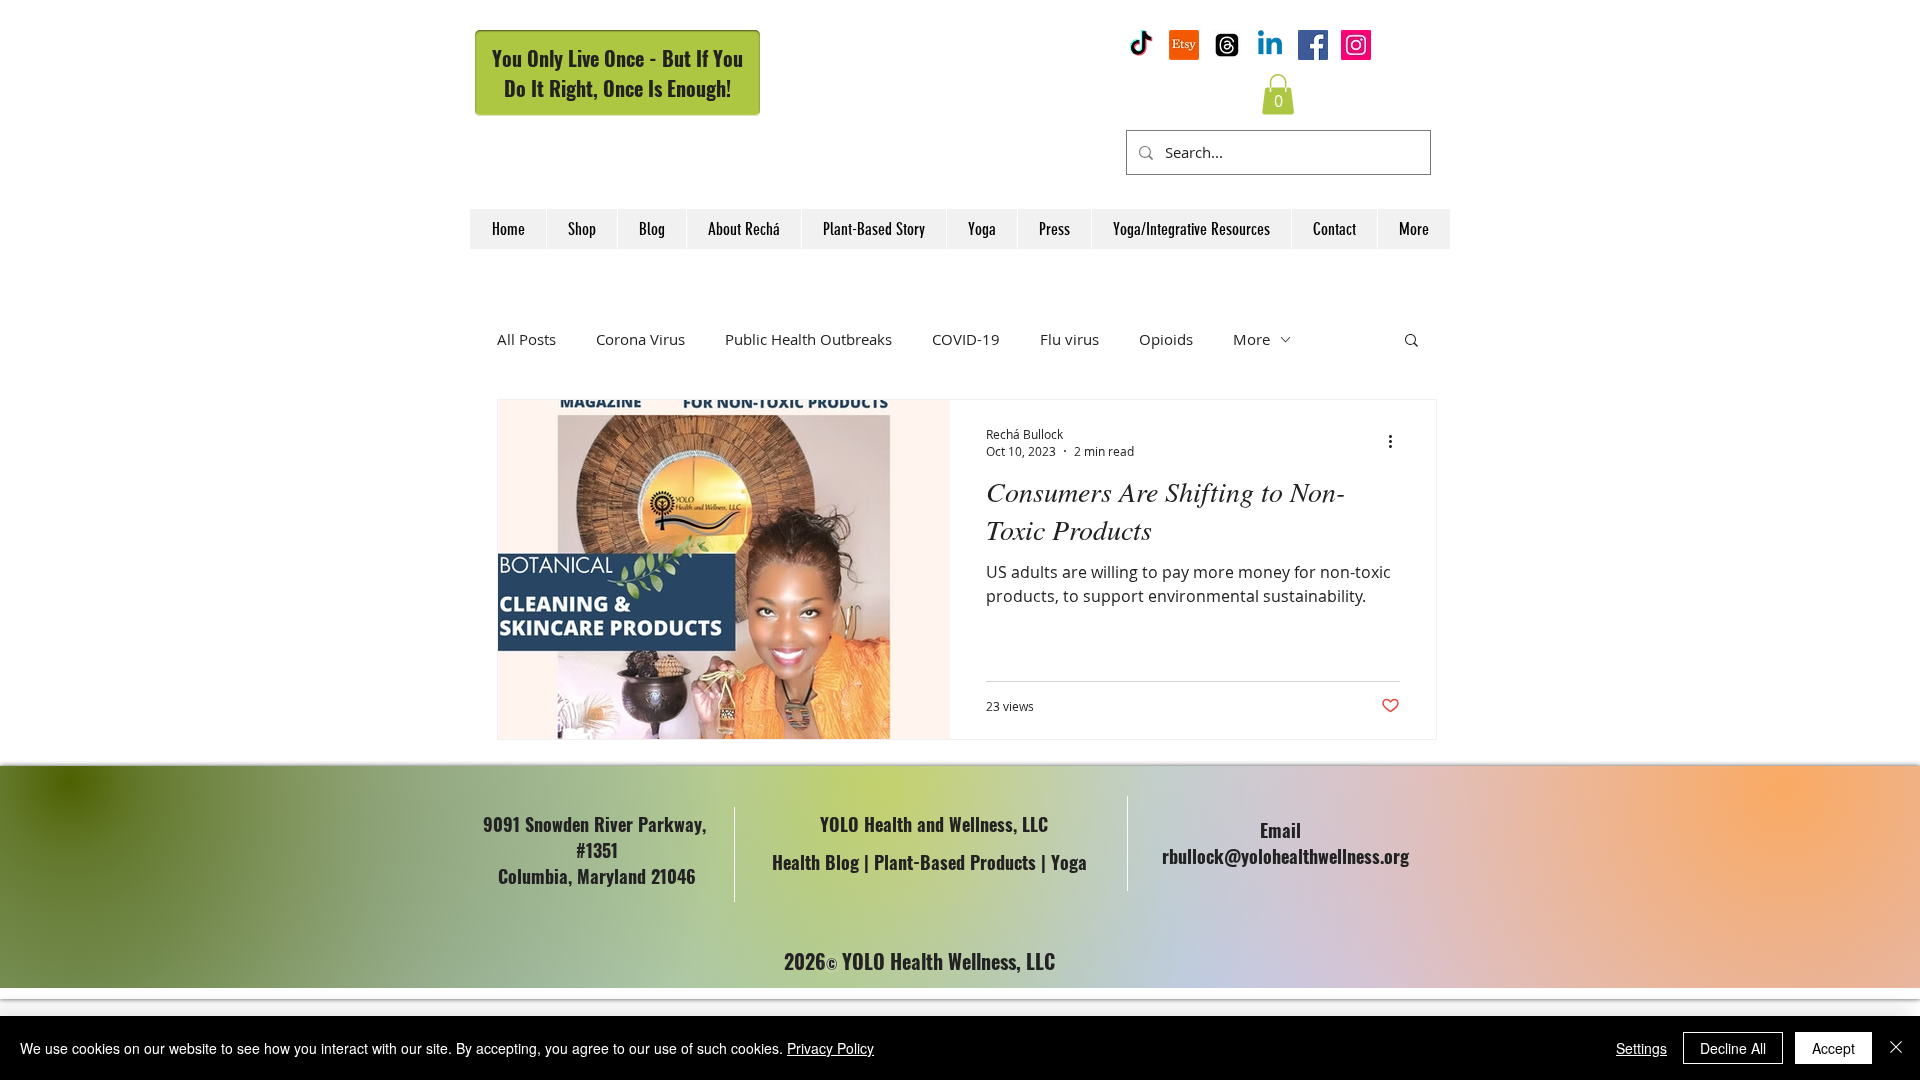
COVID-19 (966, 339)
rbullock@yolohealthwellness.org (1285, 856)
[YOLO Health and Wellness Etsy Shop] (1184, 45)
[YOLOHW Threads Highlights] (1227, 45)
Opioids (1166, 339)
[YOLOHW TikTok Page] (1141, 45)
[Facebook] (1313, 45)
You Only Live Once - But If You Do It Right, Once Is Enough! (617, 73)
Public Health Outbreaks (808, 339)
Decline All (1733, 1048)
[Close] (1896, 1048)
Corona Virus (640, 339)
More (1251, 339)
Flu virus (1069, 339)
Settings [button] (1641, 1048)
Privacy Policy (830, 1048)
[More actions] (1397, 442)
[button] (1278, 94)
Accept (1833, 1048)
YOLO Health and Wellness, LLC (934, 824)
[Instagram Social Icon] (1356, 45)
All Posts (526, 339)
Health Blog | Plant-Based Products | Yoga (929, 862)
